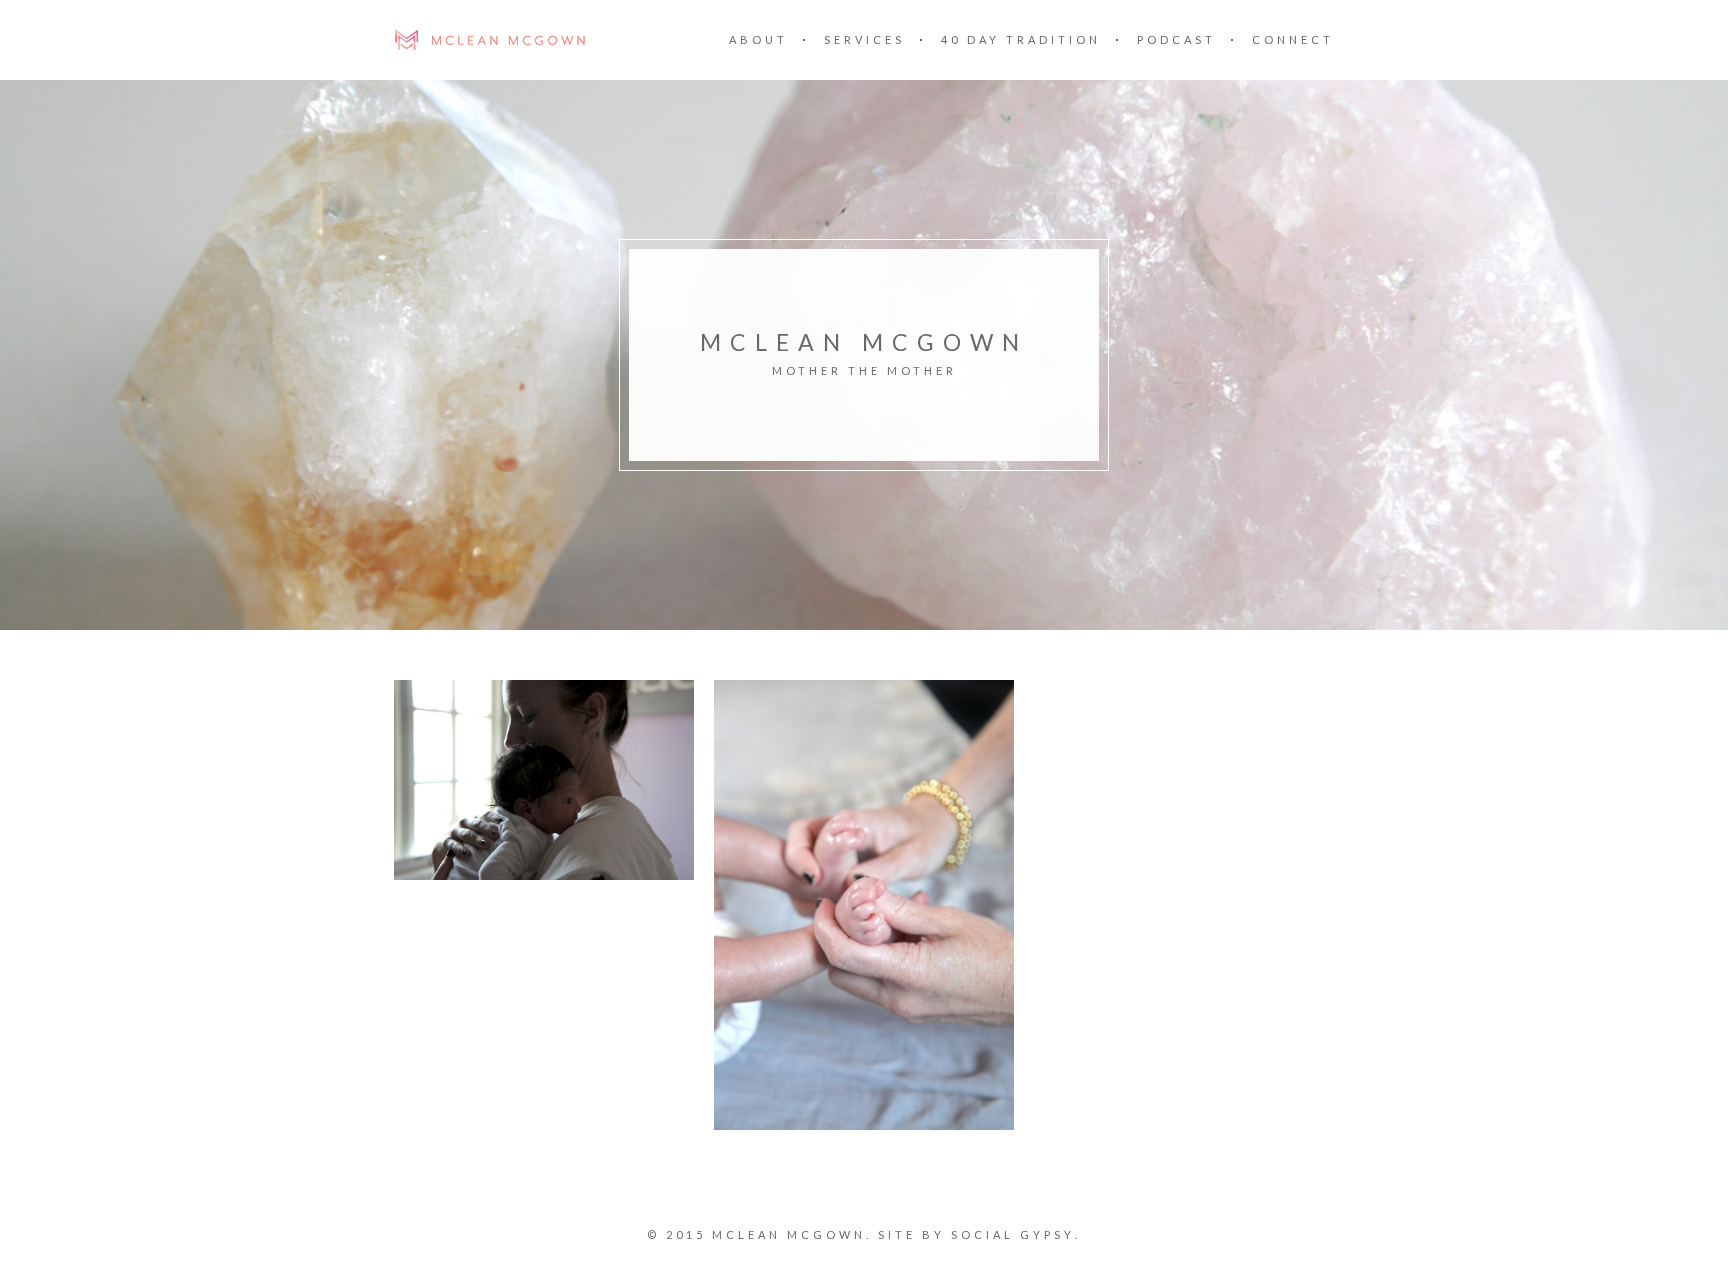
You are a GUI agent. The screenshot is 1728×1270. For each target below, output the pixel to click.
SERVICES (864, 39)
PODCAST (1176, 39)
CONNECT (1293, 39)
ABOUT (758, 39)
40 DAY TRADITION (1021, 39)
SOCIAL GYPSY (1013, 1234)
